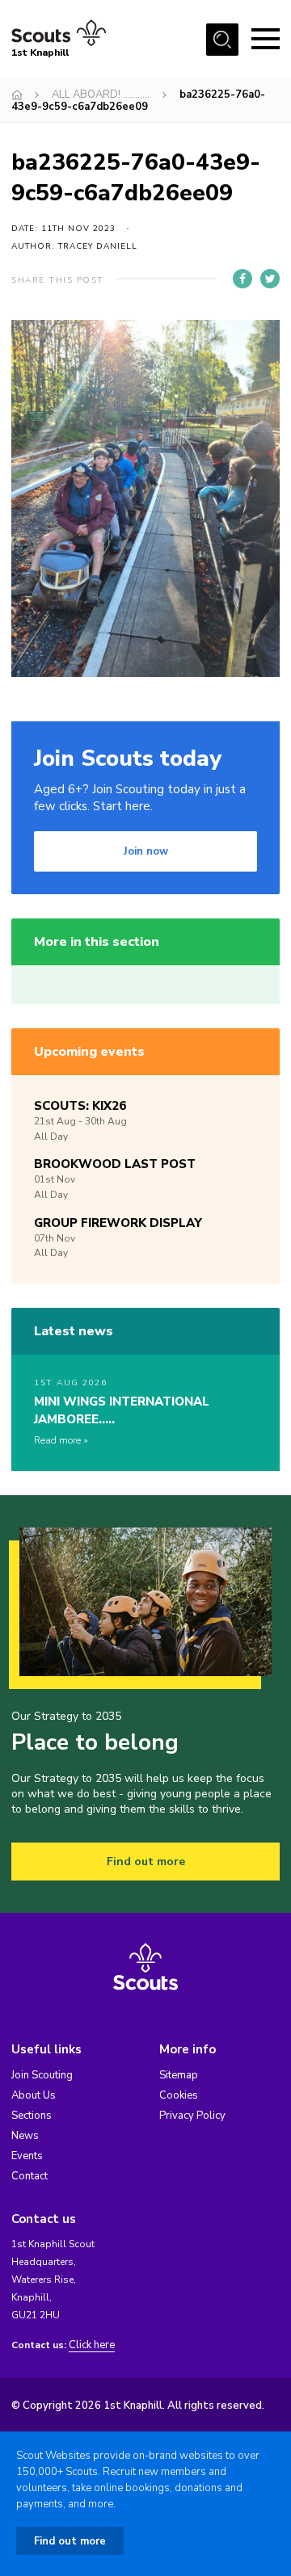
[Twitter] (270, 279)
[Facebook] (242, 279)
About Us (34, 2095)
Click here (92, 2345)
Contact (30, 2176)
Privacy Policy (192, 2116)
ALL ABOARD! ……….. (101, 95)
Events (27, 2156)
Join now (146, 851)
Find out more (146, 1862)
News (25, 2136)
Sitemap (179, 2075)
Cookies (179, 2095)
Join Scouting (42, 2075)
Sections (32, 2116)
